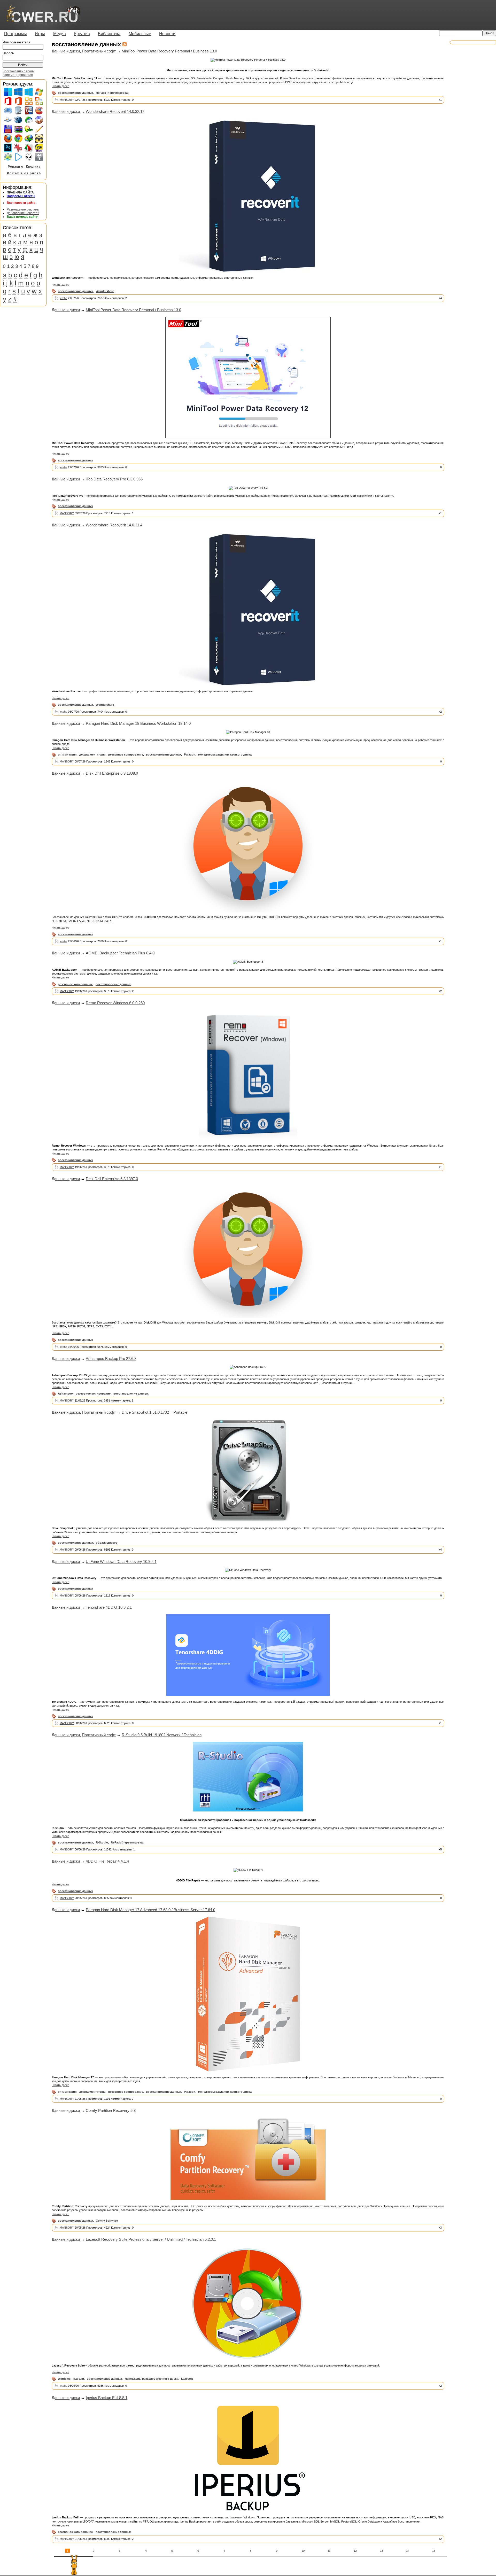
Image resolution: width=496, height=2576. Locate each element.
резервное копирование (126, 754)
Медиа (60, 34)
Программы (16, 34)
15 (434, 2551)
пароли (79, 2379)
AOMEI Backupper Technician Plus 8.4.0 (120, 953)
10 (303, 2551)
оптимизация (67, 754)
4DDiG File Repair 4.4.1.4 (107, 1861)
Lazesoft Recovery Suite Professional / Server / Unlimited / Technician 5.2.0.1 (151, 2239)
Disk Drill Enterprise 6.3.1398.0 (112, 773)
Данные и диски (66, 51)
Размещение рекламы (23, 209)
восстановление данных (75, 93)
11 (329, 2551)
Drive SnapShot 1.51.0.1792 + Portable (154, 1412)
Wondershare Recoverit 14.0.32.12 (115, 111)
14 (408, 2551)
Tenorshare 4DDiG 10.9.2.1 (109, 1607)
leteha (63, 298)
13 (382, 2551)
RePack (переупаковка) (112, 93)
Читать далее (60, 86)
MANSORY (67, 100)
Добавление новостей (23, 213)
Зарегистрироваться (18, 75)
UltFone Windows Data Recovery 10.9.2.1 (121, 1562)
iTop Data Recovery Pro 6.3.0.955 (114, 479)
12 (355, 2551)
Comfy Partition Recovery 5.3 (111, 2110)
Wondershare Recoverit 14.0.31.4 (114, 525)
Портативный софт (99, 51)
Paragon (190, 754)
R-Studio (102, 1842)
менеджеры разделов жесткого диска (225, 754)
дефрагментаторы (92, 754)
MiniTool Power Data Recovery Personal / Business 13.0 (169, 51)
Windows (64, 2379)
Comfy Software (107, 2221)
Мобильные (140, 34)
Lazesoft (187, 2379)
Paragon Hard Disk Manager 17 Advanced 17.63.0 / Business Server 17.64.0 (150, 1910)
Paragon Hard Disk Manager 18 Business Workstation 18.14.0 (138, 723)
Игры (40, 34)
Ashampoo (65, 1394)
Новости (167, 34)
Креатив (82, 34)
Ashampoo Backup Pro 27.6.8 (111, 1359)
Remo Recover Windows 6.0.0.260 (115, 1003)
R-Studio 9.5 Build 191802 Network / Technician (162, 1735)
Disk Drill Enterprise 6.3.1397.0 (112, 1179)
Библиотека (109, 34)
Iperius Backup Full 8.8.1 (107, 2398)
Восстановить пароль (18, 71)
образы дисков (107, 1543)
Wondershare (105, 291)
